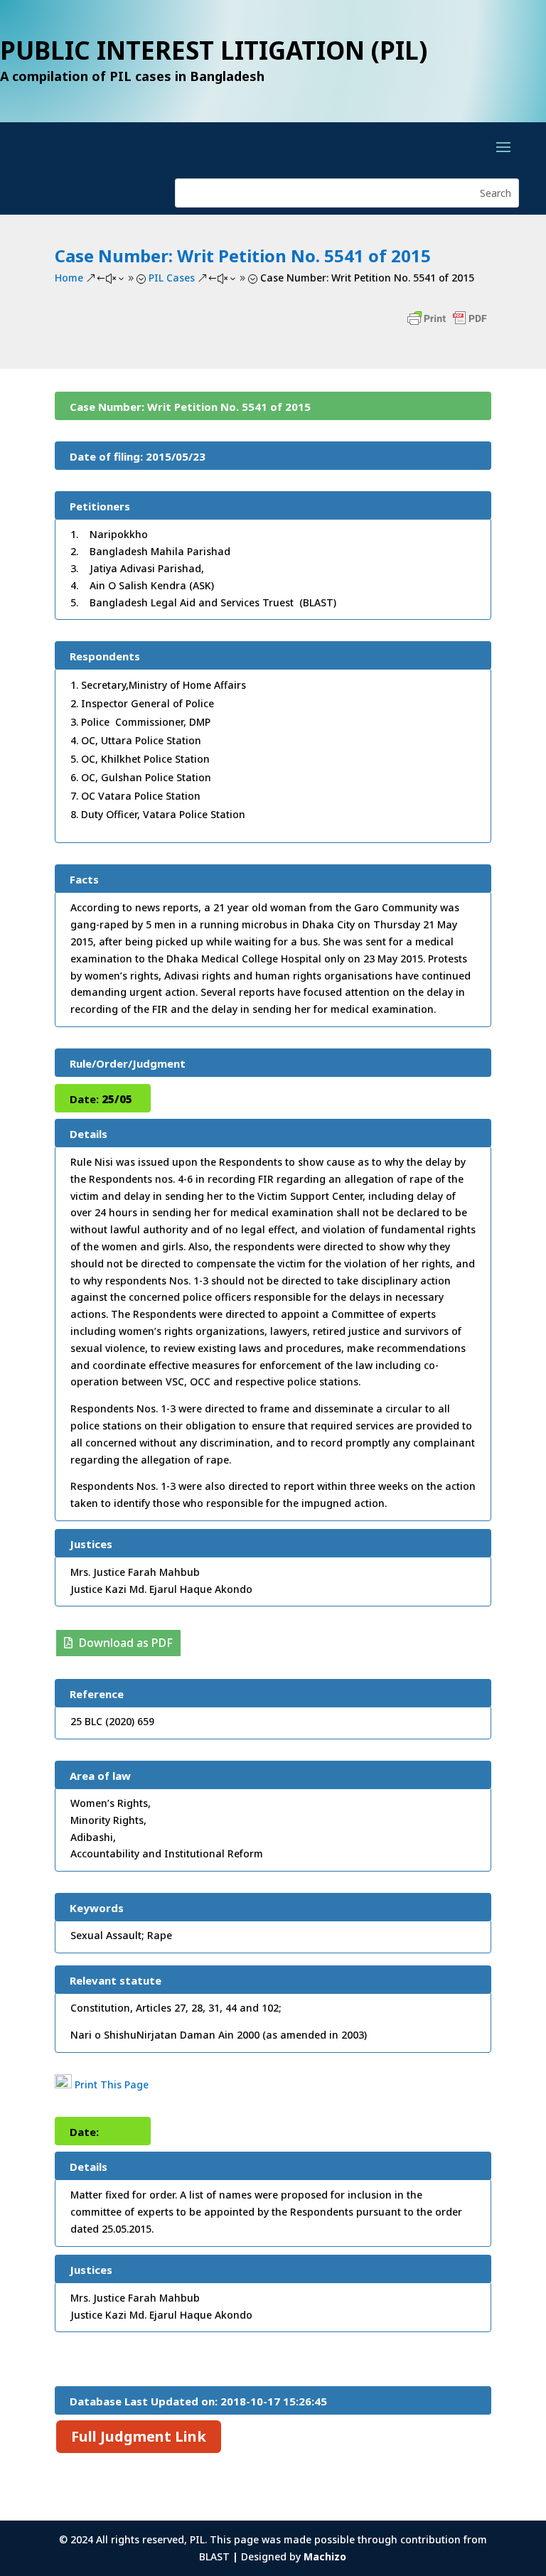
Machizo (325, 2556)
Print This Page (112, 2084)
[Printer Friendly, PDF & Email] (447, 325)
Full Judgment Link (139, 2436)
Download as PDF (126, 1643)
